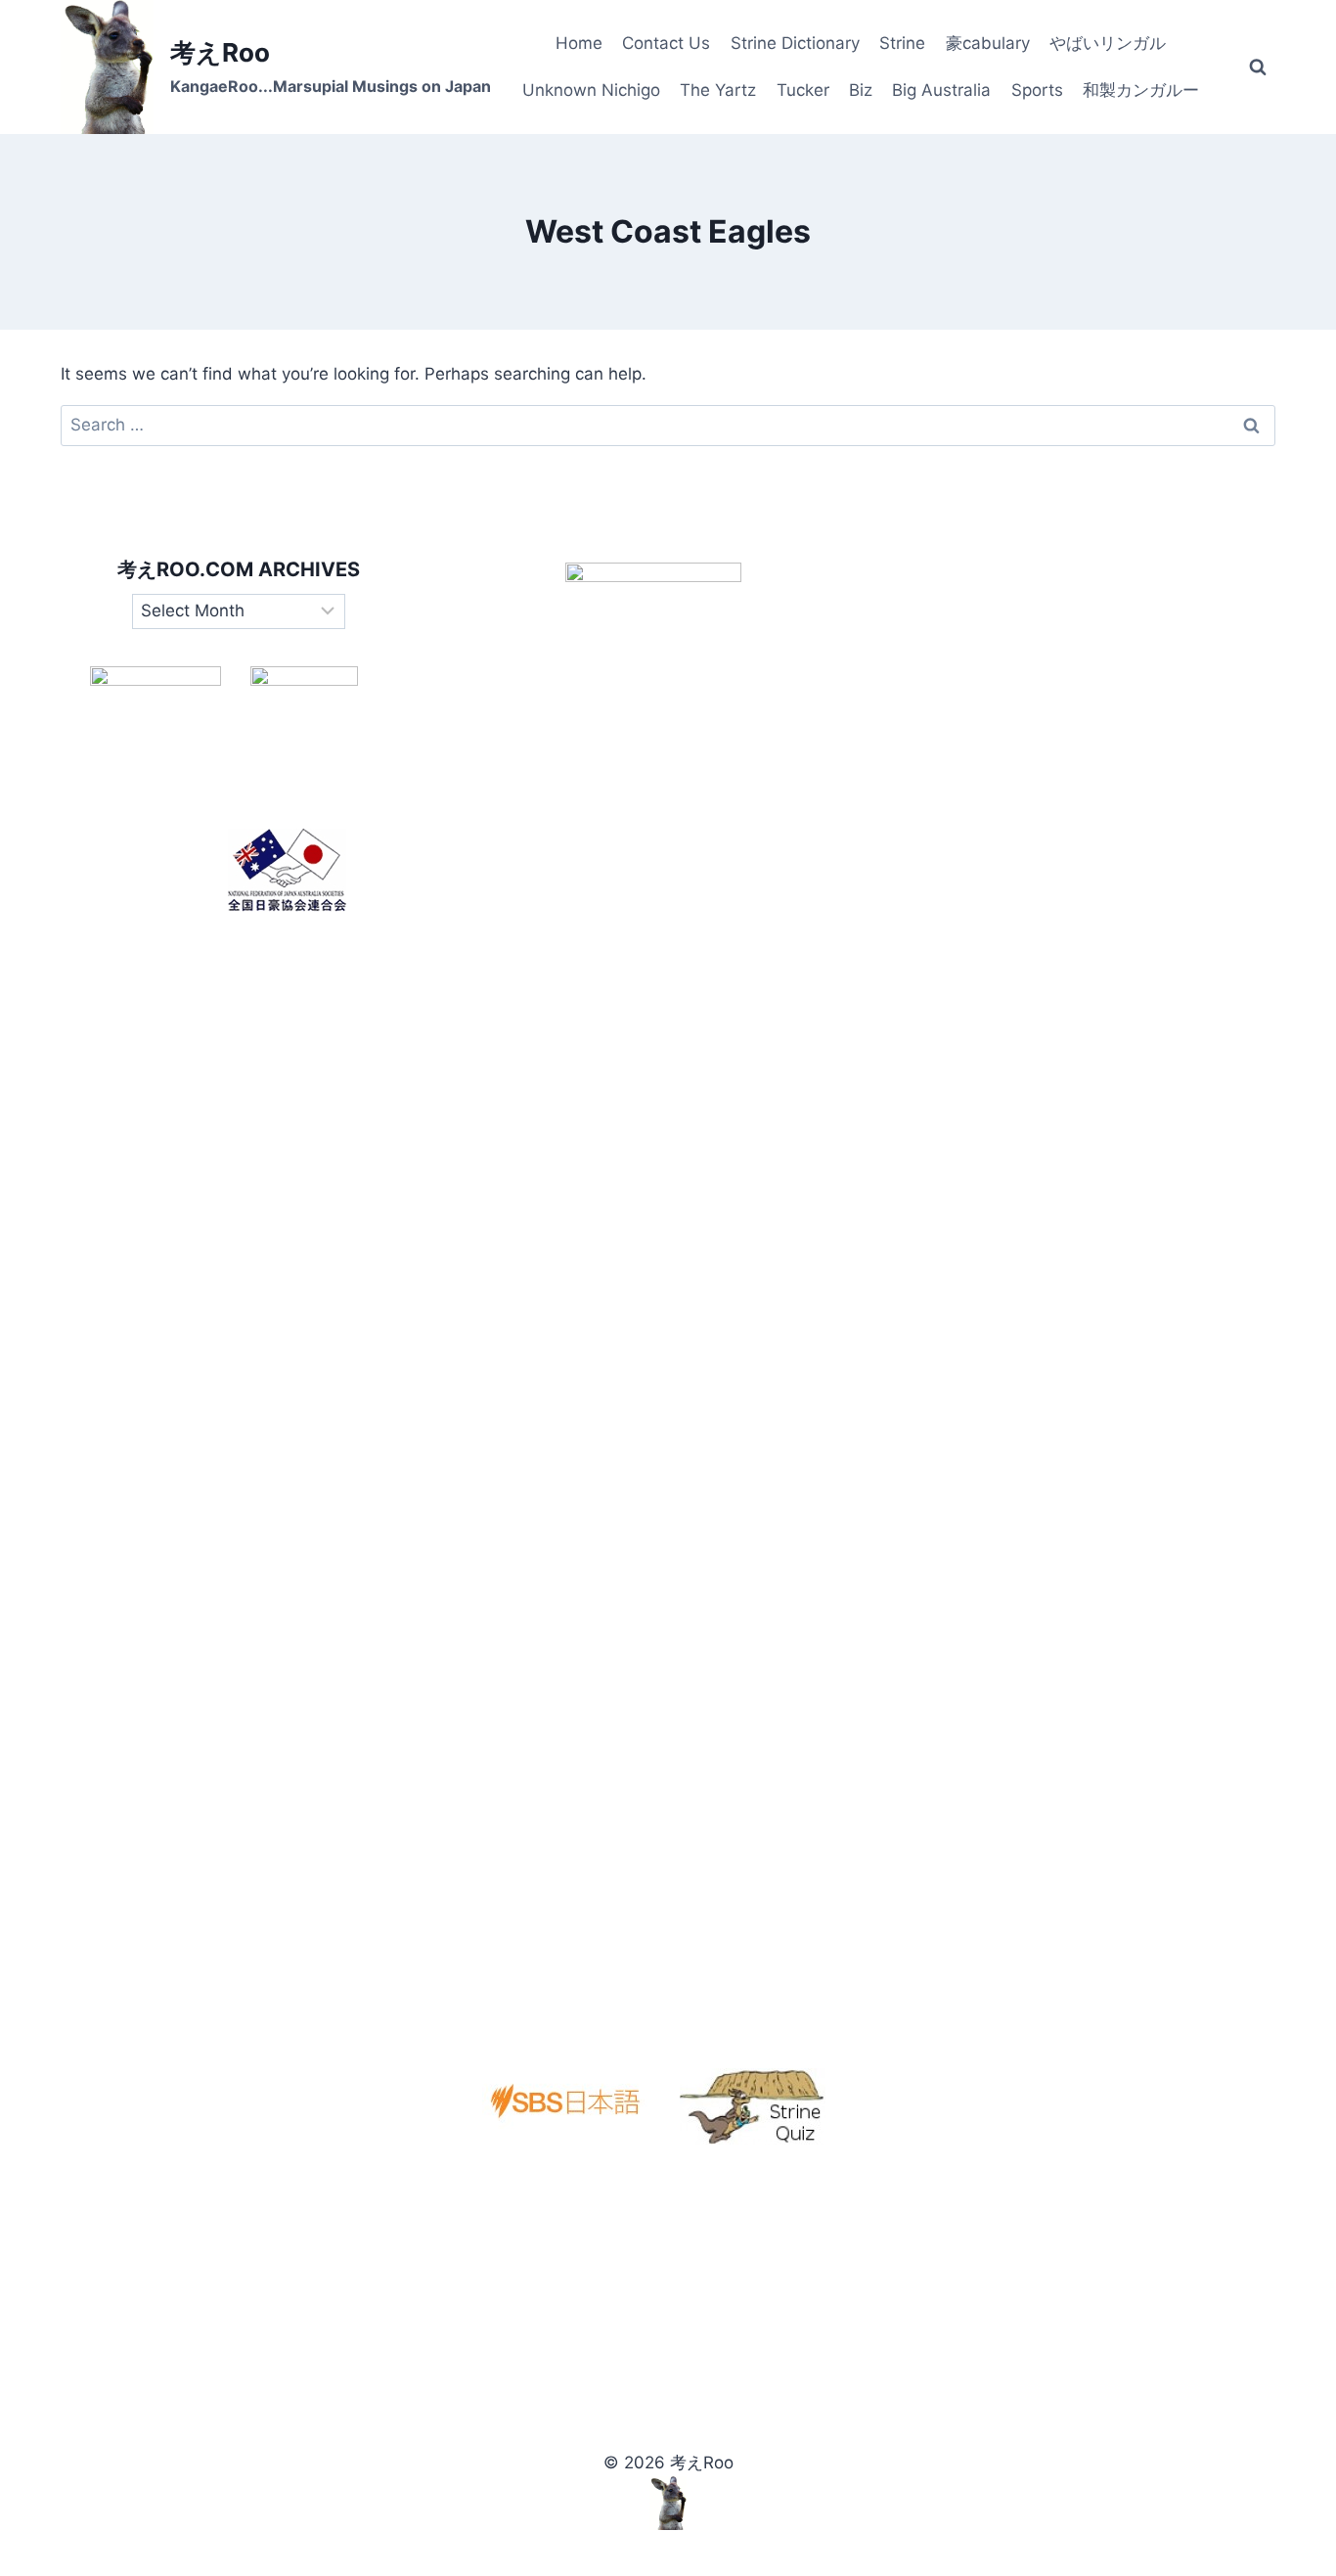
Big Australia (941, 90)
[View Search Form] (1258, 68)
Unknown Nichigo (591, 90)
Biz (861, 90)
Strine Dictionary (795, 43)
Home (579, 43)
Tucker (803, 90)
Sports (1037, 90)
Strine (902, 43)
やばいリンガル (1108, 43)
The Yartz (718, 90)
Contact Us (666, 43)
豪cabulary (988, 43)
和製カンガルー (1141, 90)
